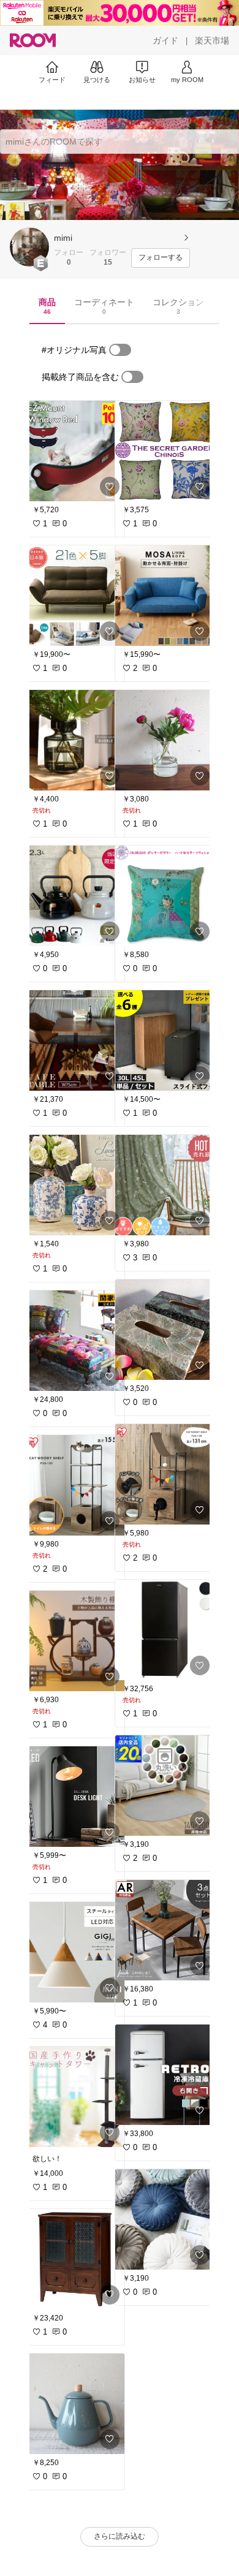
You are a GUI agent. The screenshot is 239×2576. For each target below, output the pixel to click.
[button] (29, 247)
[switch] (120, 350)
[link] (75, 451)
